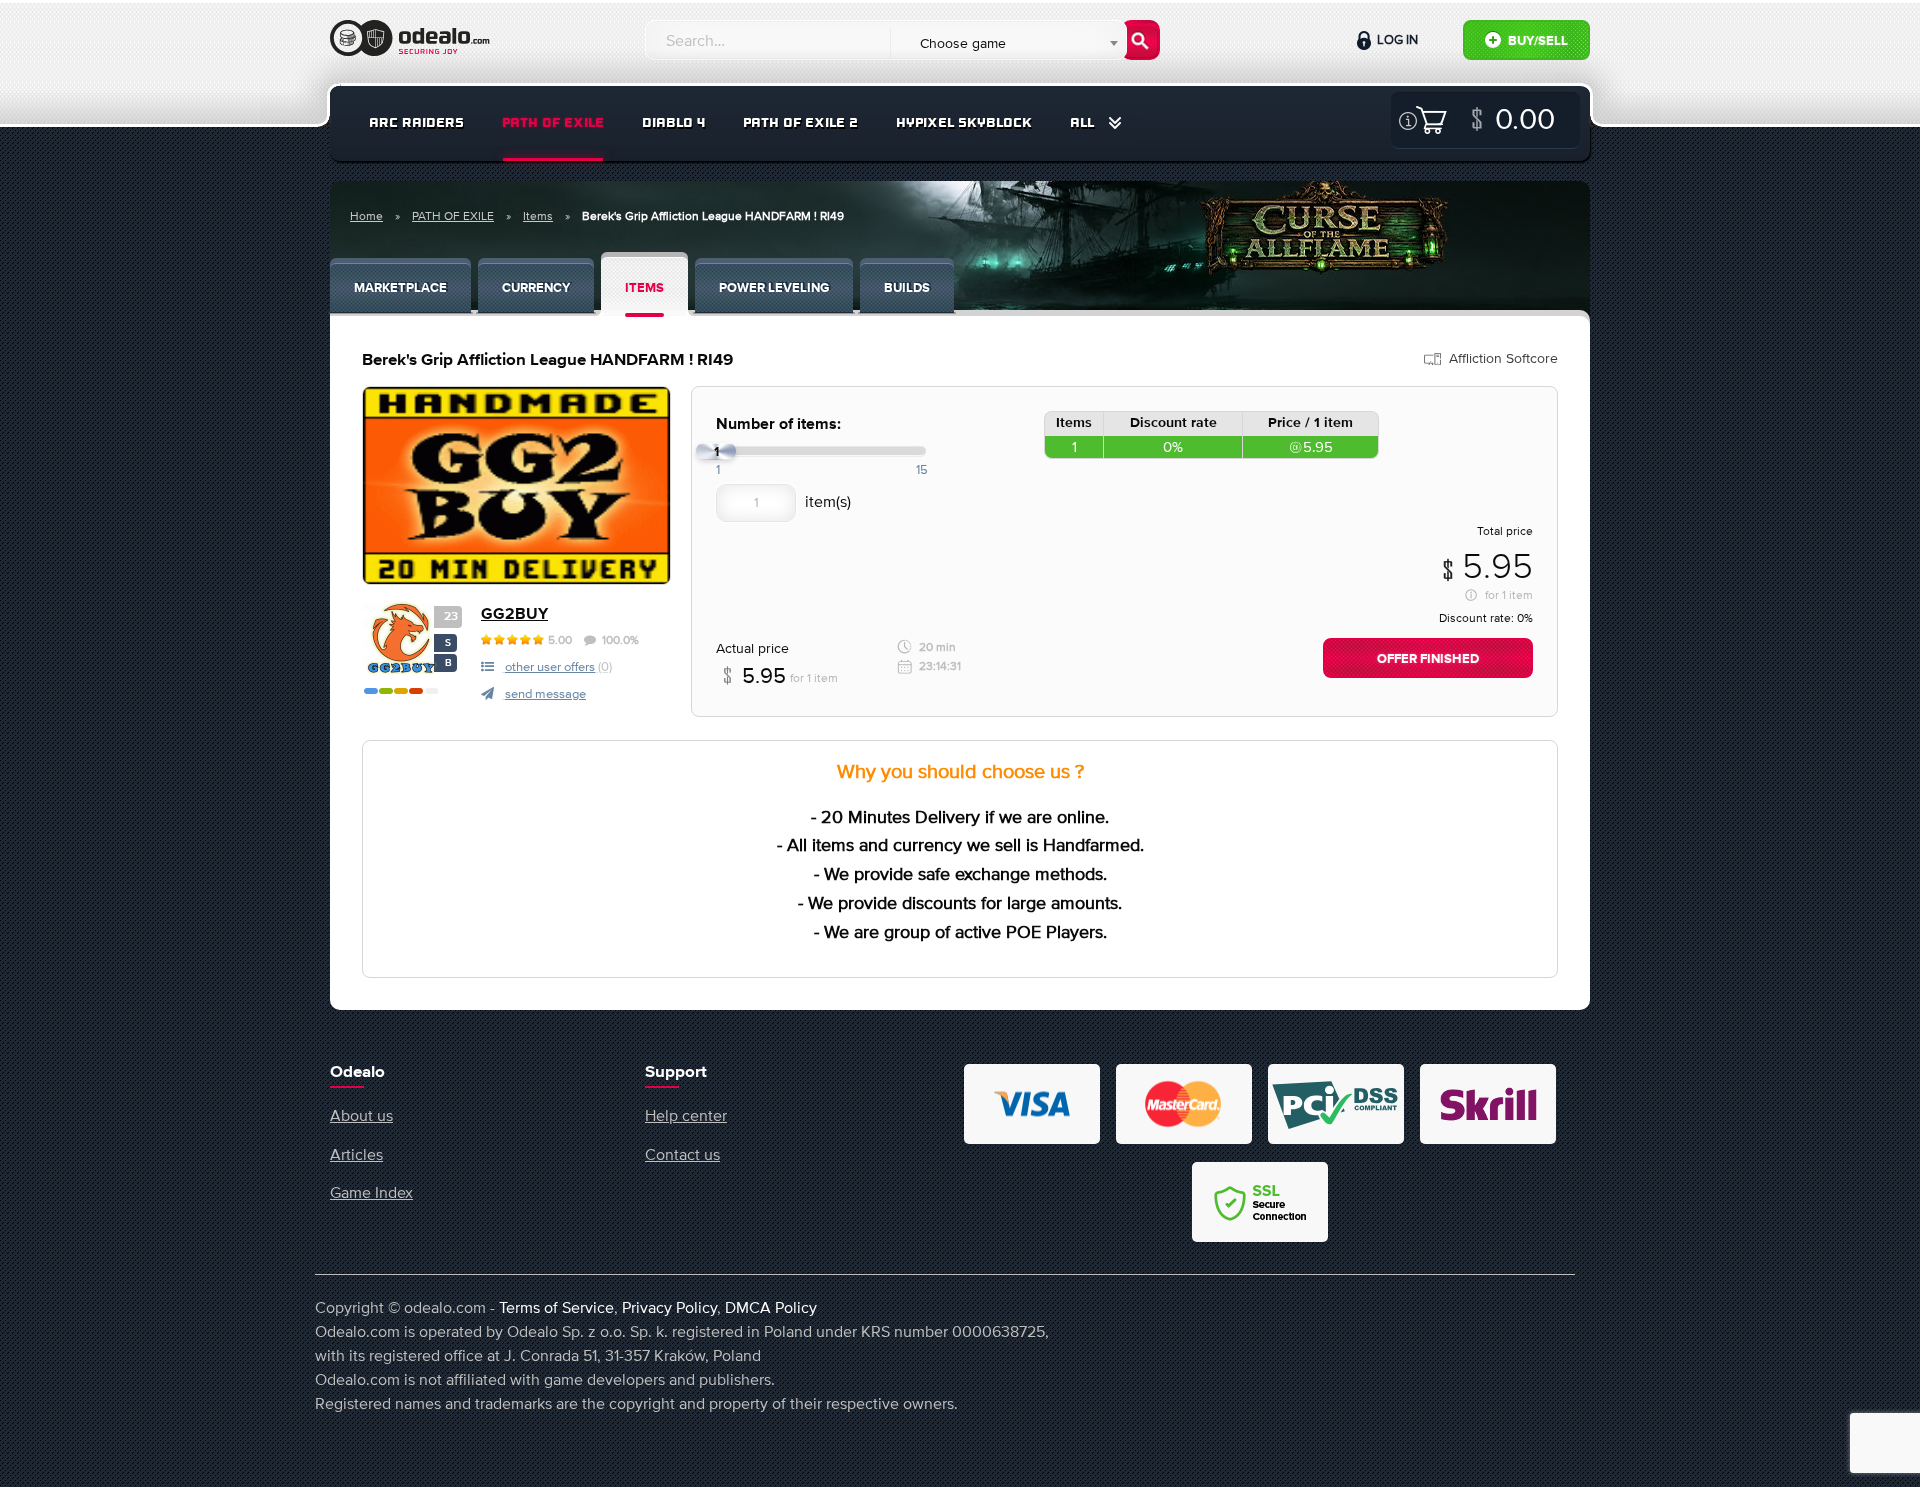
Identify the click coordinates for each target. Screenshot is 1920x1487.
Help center (686, 1115)
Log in (1396, 39)
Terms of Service (556, 1307)
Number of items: (778, 424)
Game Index (371, 1192)
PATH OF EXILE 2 (800, 122)
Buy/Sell (1536, 41)
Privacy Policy (669, 1307)
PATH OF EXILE (553, 122)
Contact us (682, 1154)
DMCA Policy (771, 1307)
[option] (516, 485)
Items (538, 216)
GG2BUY (514, 614)
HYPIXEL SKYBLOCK (964, 122)
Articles (356, 1154)
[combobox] (1007, 43)
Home (366, 216)
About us (361, 1115)
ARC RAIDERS (416, 122)
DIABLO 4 (673, 122)
